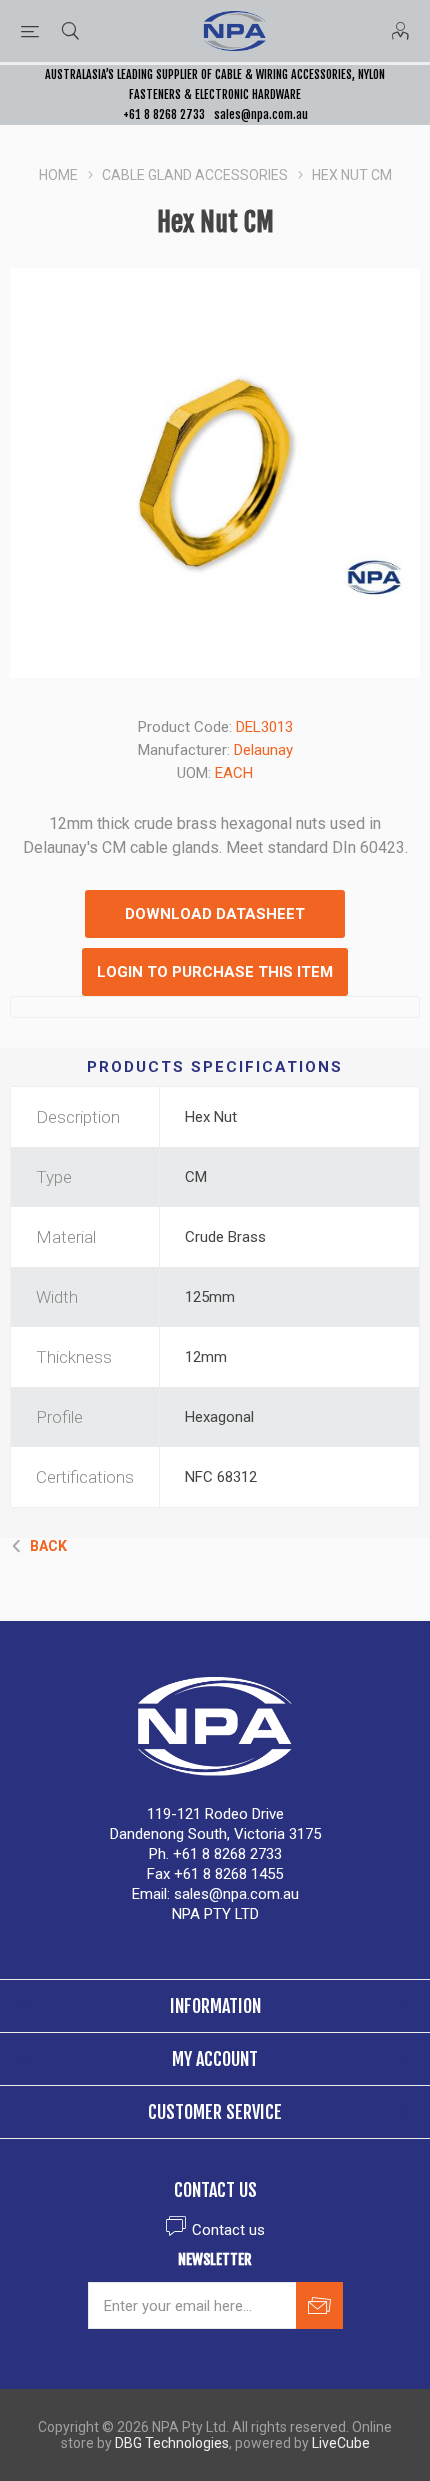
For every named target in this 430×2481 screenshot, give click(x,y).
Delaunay (263, 750)
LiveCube (341, 2443)
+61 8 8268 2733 (164, 114)
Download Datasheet (215, 914)
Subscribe (319, 2305)
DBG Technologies (172, 2443)
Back (48, 1546)
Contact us (228, 2230)
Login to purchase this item (215, 972)
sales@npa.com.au (261, 114)
